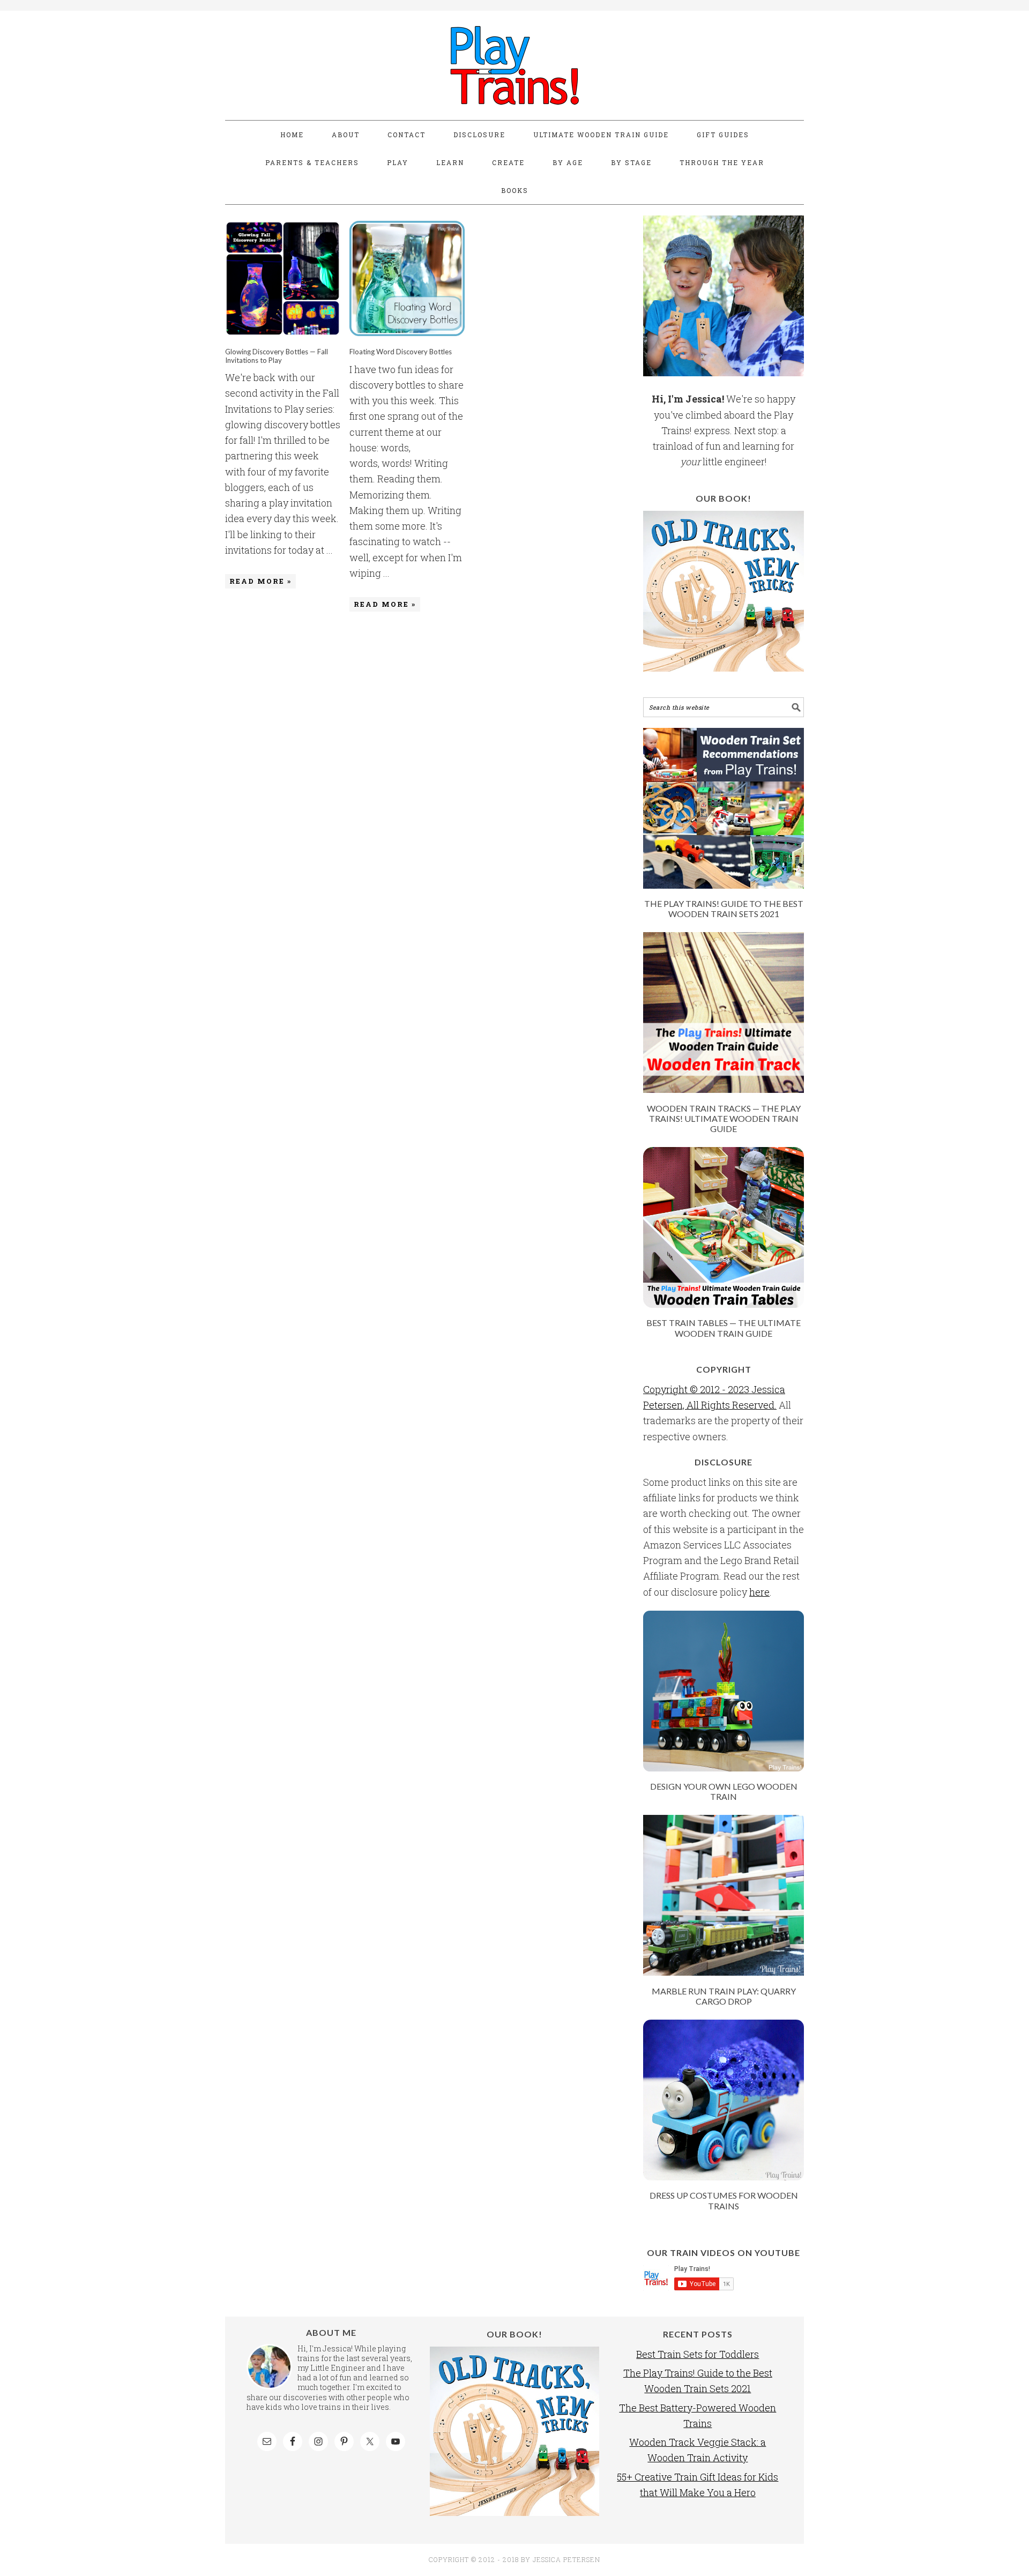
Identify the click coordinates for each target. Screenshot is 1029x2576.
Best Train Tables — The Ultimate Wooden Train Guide (724, 1328)
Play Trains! (514, 65)
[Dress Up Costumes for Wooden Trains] (724, 2177)
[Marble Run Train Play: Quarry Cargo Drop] (724, 1972)
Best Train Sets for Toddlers (698, 2354)
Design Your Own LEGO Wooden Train (724, 1791)
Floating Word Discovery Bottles (401, 352)
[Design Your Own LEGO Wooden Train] (724, 1768)
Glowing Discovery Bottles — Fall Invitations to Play (277, 356)
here (759, 1592)
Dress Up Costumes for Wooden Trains (724, 2200)
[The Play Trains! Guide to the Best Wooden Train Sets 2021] (724, 885)
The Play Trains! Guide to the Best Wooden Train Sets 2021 (724, 909)
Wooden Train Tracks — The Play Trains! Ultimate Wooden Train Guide (724, 1118)
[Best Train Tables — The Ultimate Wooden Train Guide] (724, 1304)
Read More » (260, 581)
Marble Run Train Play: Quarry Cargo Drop (724, 1996)
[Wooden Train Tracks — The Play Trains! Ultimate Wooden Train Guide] (724, 1089)
